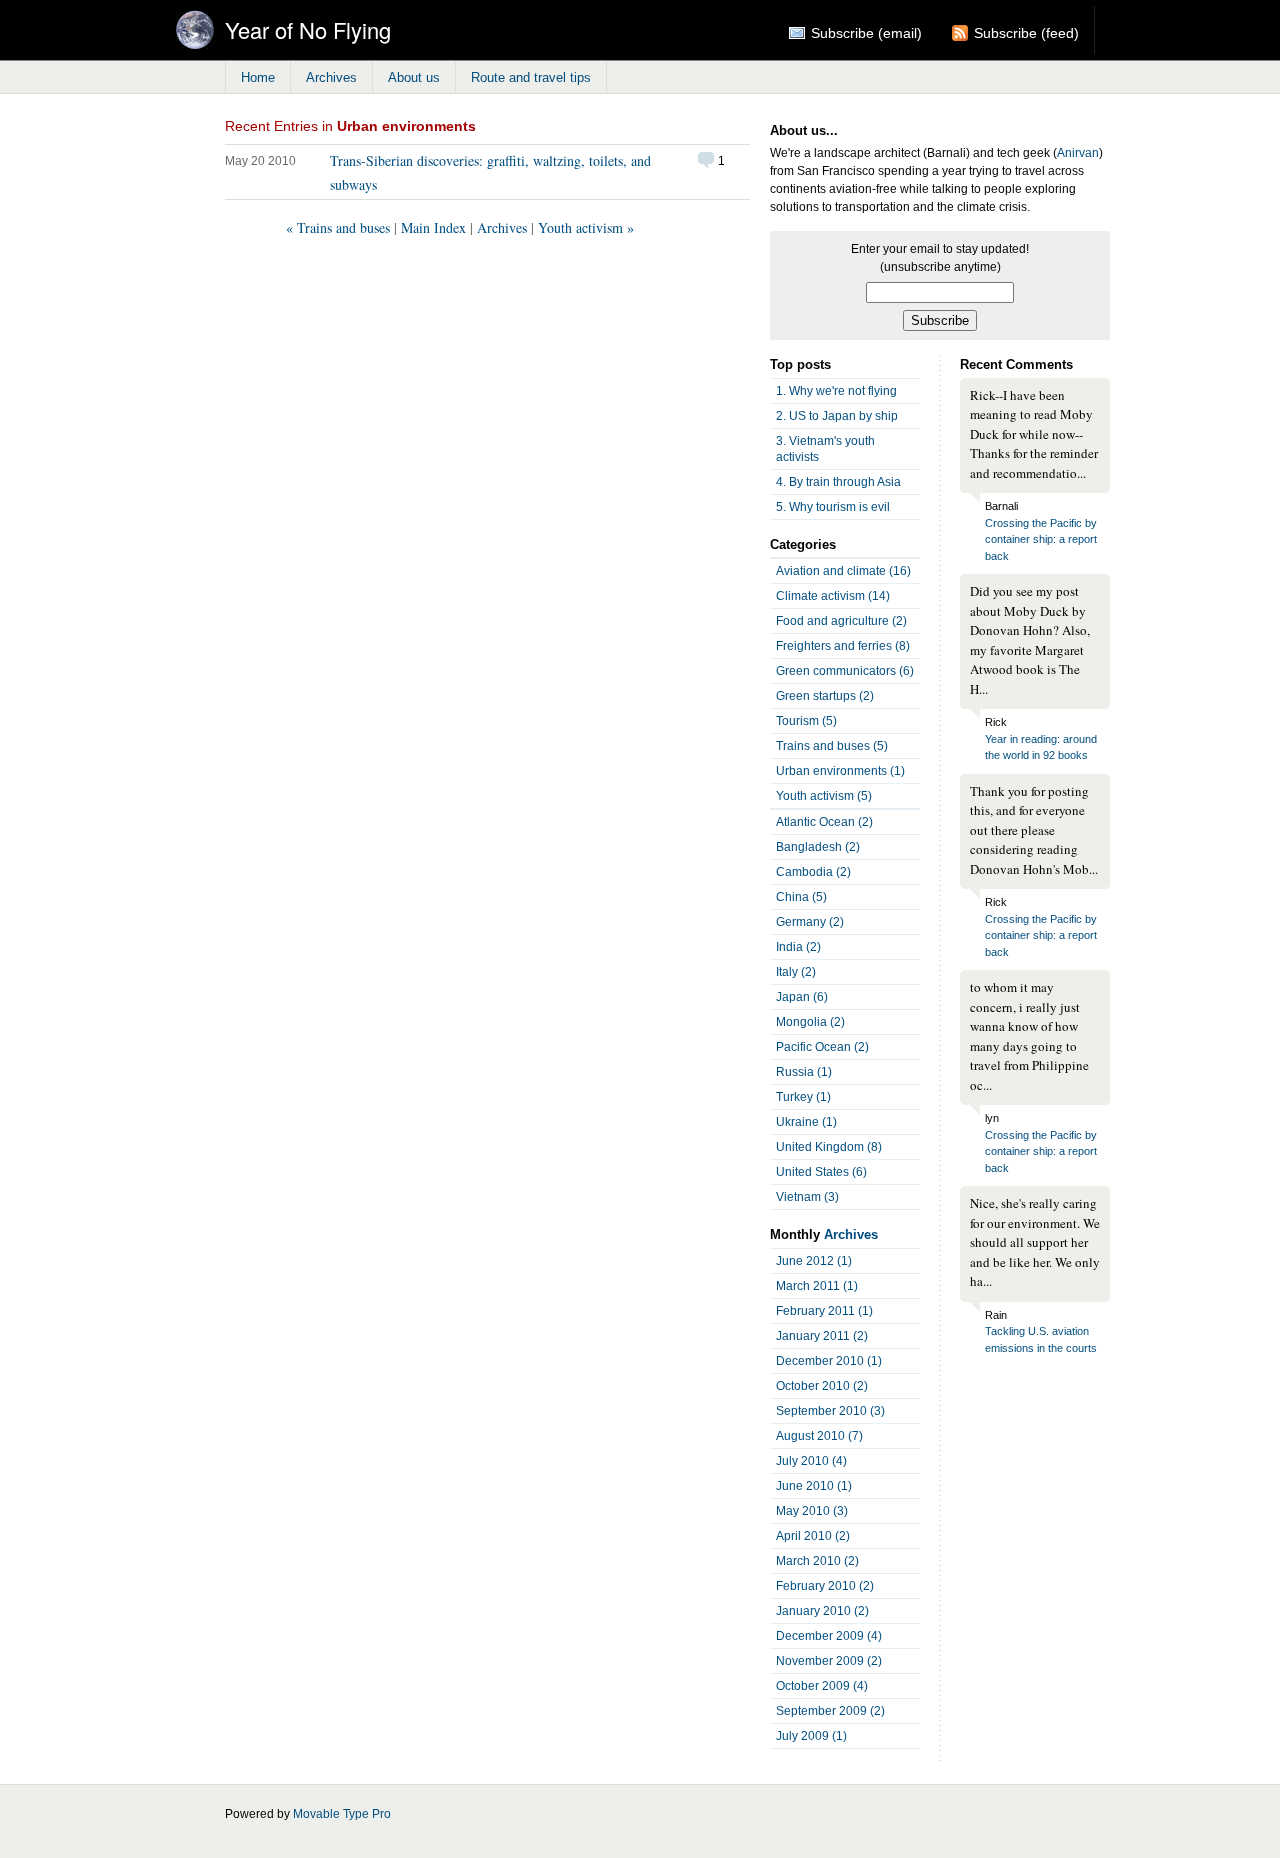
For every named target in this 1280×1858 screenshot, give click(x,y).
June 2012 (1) (814, 1261)
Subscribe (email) (866, 33)
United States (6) (821, 1172)
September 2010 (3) (830, 1411)
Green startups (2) (825, 696)
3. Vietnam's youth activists (825, 449)
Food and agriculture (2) (841, 621)
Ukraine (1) (806, 1122)
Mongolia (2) (810, 1022)
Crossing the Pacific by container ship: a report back (1041, 539)
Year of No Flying (308, 29)
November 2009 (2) (829, 1661)
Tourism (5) (806, 721)
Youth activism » (586, 227)
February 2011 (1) (824, 1311)
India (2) (798, 947)
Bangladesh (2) (818, 847)
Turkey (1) (803, 1097)
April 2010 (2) (813, 1536)
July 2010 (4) (811, 1461)
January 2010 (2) (822, 1611)
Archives (331, 77)
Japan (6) (802, 997)
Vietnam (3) (807, 1197)
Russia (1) (804, 1072)
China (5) (801, 897)
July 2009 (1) (811, 1736)
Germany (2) (810, 922)
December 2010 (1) (829, 1361)
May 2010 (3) (812, 1511)
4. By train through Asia (838, 482)
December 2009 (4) (829, 1636)
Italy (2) (796, 972)
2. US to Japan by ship (837, 416)
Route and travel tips (531, 77)
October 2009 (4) (822, 1686)
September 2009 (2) (830, 1711)
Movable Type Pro (342, 1814)
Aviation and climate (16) (843, 571)
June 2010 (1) (814, 1486)
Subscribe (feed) (1026, 33)
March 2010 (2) (817, 1561)
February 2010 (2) (825, 1586)
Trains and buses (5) (832, 746)
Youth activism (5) (824, 796)
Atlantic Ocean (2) (824, 822)
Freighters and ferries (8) (843, 646)
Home (258, 77)
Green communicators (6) (845, 671)
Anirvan (1078, 153)
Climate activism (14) (833, 596)
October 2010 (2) (822, 1386)
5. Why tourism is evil (833, 507)
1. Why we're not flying (836, 391)
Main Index (433, 227)
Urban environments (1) (840, 771)
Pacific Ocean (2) (822, 1047)
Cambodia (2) (813, 872)
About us (414, 77)
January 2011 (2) (822, 1336)
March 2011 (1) (817, 1286)
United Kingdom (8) (829, 1147)
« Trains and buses (338, 227)
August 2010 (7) (819, 1436)
